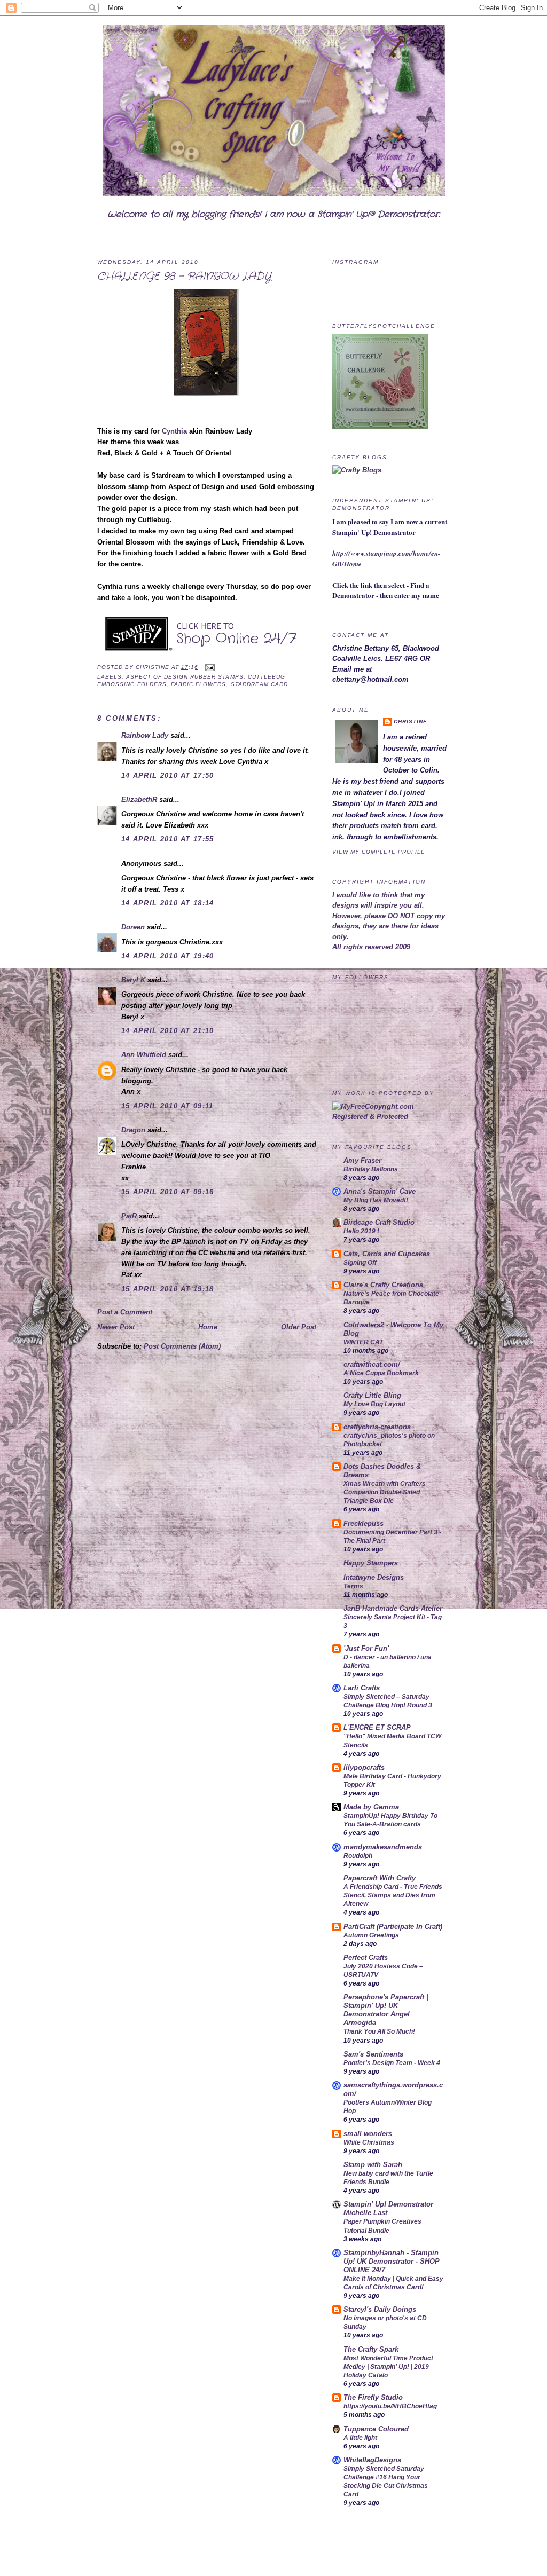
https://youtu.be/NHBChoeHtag (390, 2406)
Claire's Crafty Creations (383, 1285)
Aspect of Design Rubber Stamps (185, 677)
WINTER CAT (363, 1342)
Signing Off (360, 1263)
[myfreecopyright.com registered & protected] (391, 1117)
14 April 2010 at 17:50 (168, 775)
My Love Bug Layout (374, 1404)
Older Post (299, 1327)
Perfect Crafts (366, 1957)
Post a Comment (125, 1312)
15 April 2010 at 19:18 (168, 1289)
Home (208, 1327)
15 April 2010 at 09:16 (168, 1192)
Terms (353, 1586)
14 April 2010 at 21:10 (168, 1031)
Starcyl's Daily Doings (380, 2309)
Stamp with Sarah (373, 2165)
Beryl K (133, 980)
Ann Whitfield (144, 1055)
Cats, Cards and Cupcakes (387, 1254)
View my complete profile (379, 852)
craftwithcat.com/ (372, 1364)
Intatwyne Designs (374, 1577)
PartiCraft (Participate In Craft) (393, 1927)
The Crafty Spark (371, 2349)
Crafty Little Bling (372, 1395)
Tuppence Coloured (376, 2429)
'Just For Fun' (366, 1648)
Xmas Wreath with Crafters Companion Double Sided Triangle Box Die (385, 1492)
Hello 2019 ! (361, 1231)
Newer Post (116, 1327)
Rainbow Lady (145, 735)
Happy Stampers (371, 1563)
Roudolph (358, 1856)
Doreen (133, 927)
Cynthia (174, 431)
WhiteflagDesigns (372, 2460)
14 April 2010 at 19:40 (168, 956)
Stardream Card (259, 684)
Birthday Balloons (371, 1169)
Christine (154, 667)
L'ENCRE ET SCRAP (377, 1727)
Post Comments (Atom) (182, 1346)
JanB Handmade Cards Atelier (393, 1608)
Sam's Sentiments (373, 2054)
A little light (360, 2438)
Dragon (133, 1130)
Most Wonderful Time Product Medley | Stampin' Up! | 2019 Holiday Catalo (388, 2367)
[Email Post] (209, 667)
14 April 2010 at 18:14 (168, 903)
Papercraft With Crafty (380, 1878)
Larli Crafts (362, 1688)
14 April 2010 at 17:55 (168, 839)
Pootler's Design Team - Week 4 (392, 2063)
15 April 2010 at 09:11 (167, 1106)
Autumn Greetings (371, 1935)
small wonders (368, 2134)
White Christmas (369, 2142)
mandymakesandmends (383, 1847)
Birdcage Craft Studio (379, 1222)
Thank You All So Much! (379, 2031)
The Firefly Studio (373, 2397)
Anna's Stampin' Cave (380, 1191)
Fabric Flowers (198, 684)
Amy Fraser (362, 1160)
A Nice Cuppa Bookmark (381, 1373)
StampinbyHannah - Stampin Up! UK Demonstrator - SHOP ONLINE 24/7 (392, 2261)
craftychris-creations (377, 1427)
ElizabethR (139, 799)
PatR (129, 1216)
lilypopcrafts (364, 1767)
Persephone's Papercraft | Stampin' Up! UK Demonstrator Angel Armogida (386, 2010)
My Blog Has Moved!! (376, 1200)
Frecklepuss (364, 1523)
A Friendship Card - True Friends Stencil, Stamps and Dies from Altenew (393, 1895)
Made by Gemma (371, 1807)
